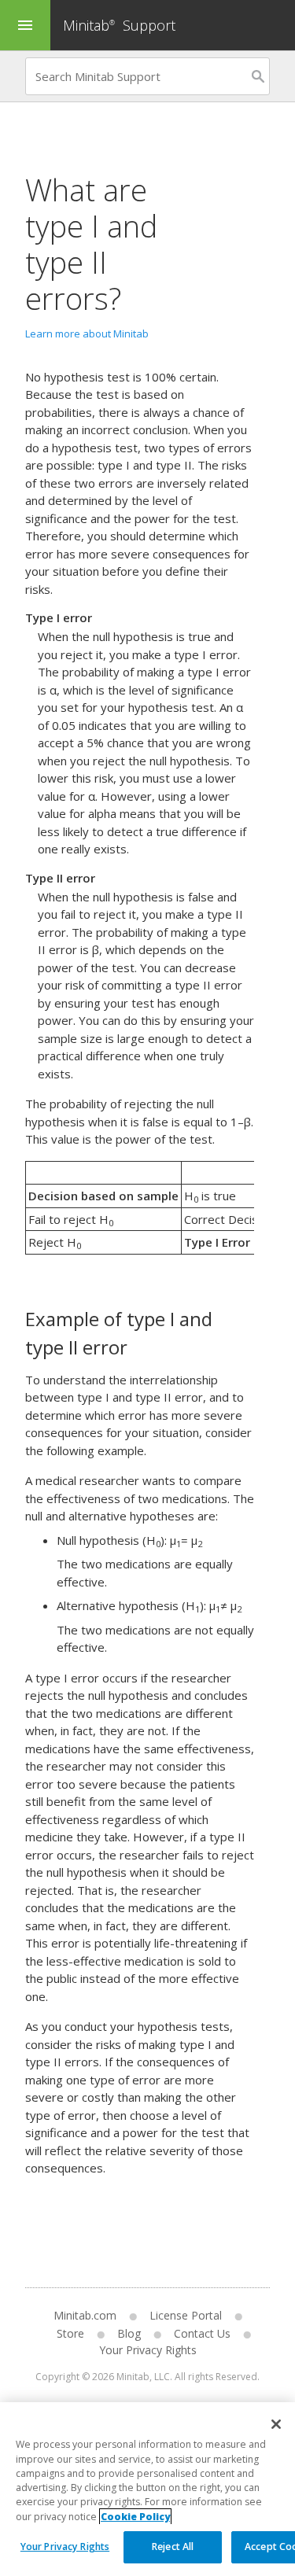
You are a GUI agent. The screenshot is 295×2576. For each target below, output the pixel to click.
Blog (129, 2333)
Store (70, 2333)
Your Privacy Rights (65, 2547)
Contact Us (202, 2333)
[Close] (276, 2424)
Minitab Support (119, 25)
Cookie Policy (135, 2517)
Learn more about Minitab (87, 334)
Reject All (173, 2547)
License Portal (186, 2315)
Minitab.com (85, 2315)
